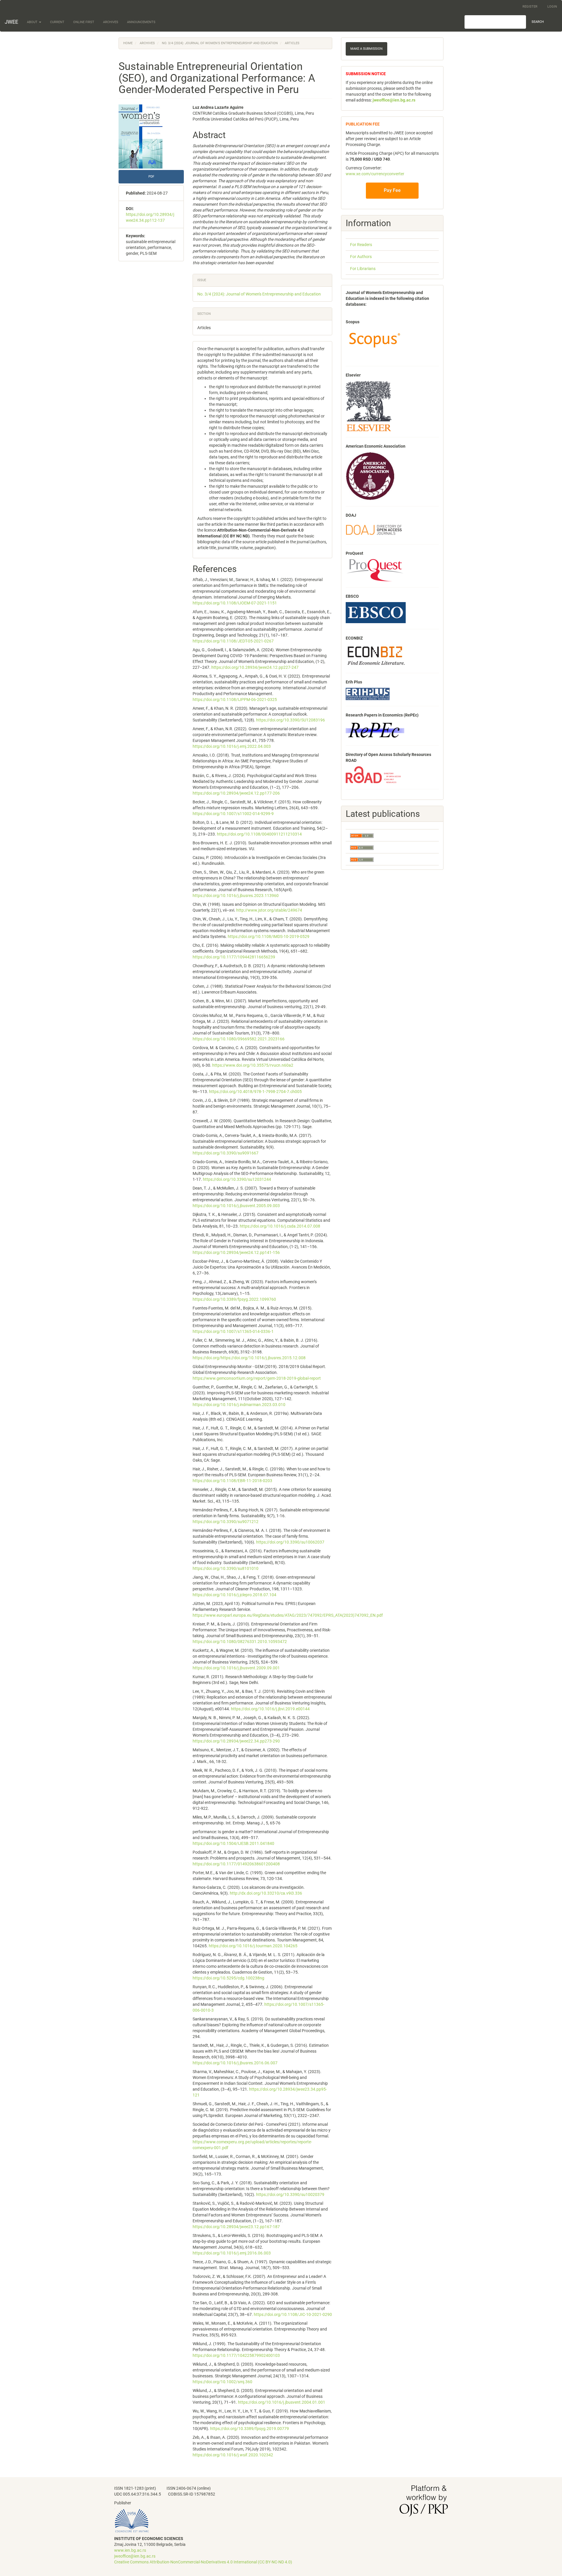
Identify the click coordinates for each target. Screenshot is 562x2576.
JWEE (11, 22)
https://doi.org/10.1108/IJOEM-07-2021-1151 (235, 603)
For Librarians (363, 269)
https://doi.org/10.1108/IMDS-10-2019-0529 (269, 936)
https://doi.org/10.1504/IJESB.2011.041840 (233, 1843)
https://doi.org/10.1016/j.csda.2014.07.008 (280, 1226)
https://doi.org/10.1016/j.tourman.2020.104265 (253, 1946)
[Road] (373, 774)
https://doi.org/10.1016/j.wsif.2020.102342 (233, 2455)
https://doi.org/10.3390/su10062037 (290, 1542)
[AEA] (370, 476)
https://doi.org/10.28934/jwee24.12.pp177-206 (236, 793)
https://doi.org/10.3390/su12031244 (237, 1179)
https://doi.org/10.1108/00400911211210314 (259, 834)
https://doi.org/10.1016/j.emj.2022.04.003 (232, 746)
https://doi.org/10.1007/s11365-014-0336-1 (233, 1331)
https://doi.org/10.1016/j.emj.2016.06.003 (232, 2253)
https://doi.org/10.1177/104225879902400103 (236, 2355)
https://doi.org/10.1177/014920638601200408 (236, 1864)
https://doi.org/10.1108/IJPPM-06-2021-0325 (235, 700)
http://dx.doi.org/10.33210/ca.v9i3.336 (266, 1893)
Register (530, 7)
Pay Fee (392, 190)
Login (552, 7)
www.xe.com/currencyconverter (375, 174)
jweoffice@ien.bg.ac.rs (135, 2556)
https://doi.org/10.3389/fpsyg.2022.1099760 (234, 1299)
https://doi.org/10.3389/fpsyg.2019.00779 (250, 2429)
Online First (84, 22)
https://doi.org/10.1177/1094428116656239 (234, 957)
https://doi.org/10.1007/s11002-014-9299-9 (233, 814)
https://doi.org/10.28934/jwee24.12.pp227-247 (255, 667)
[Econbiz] (376, 655)
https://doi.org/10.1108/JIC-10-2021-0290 (293, 2314)
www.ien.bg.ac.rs (130, 2550)
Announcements (141, 22)
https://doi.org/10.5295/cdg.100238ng (228, 1978)
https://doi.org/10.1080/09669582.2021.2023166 (239, 1039)
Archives (111, 22)
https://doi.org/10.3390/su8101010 (226, 1568)
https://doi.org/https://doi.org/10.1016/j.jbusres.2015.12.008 (249, 1358)
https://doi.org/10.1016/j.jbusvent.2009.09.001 (236, 1668)
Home (128, 43)
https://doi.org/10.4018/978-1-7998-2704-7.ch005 (255, 1092)
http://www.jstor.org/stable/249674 (269, 910)
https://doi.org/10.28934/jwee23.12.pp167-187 (236, 2227)
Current (57, 22)
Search (538, 22)
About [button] (33, 22)
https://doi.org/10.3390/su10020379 (290, 2195)
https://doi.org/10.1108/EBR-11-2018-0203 (232, 1481)
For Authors (361, 257)
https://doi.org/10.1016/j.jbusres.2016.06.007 (235, 2063)
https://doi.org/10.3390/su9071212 (226, 1522)
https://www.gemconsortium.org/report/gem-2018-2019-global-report (257, 1378)
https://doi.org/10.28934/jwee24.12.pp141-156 (236, 1252)
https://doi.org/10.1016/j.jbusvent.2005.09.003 (236, 1206)
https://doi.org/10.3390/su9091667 (226, 1153)
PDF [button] (151, 177)
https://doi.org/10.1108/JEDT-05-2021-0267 (233, 641)
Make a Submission (366, 49)
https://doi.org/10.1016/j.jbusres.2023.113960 (236, 896)
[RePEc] (375, 730)
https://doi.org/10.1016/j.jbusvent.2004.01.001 (282, 2402)
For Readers (361, 245)
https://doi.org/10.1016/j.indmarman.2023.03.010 (239, 1405)
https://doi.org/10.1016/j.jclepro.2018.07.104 (234, 1595)
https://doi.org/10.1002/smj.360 (222, 2382)
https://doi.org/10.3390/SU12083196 (291, 720)
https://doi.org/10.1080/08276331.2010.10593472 (240, 1642)
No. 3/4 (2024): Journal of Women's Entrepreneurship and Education (220, 43)
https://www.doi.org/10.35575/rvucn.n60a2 (253, 1065)
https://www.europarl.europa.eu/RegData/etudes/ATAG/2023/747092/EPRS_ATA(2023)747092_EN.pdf (288, 1615)
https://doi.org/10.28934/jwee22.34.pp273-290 (236, 1741)
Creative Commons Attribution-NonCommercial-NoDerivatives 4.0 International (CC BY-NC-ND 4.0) (203, 2562)
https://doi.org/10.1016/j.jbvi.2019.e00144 (270, 1709)
